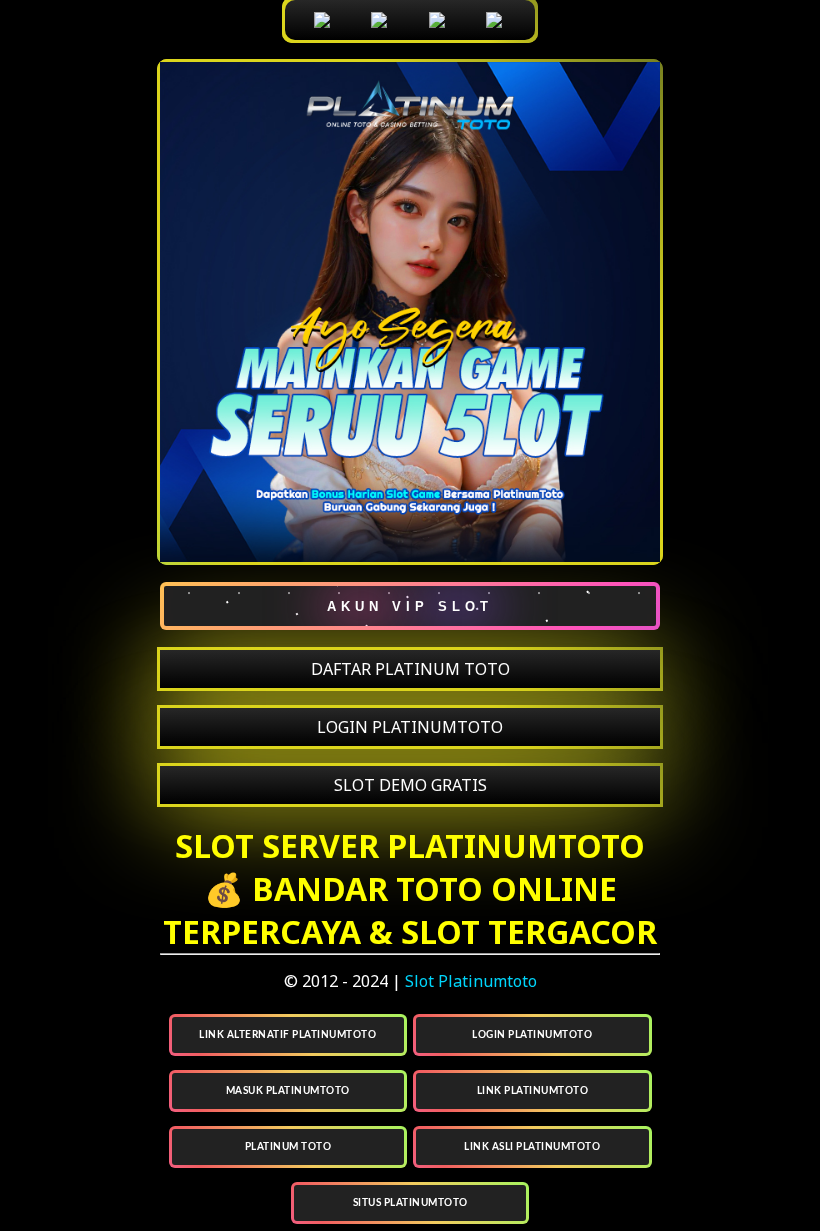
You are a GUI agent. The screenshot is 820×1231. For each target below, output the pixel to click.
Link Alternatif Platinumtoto (287, 1035)
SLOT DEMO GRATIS (410, 785)
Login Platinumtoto (532, 1035)
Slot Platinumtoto (471, 981)
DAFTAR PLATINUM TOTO (410, 669)
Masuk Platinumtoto (288, 1091)
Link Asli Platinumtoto (532, 1147)
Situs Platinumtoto (410, 1203)
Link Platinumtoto (533, 1091)
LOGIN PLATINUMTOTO (410, 727)
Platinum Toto (288, 1147)
